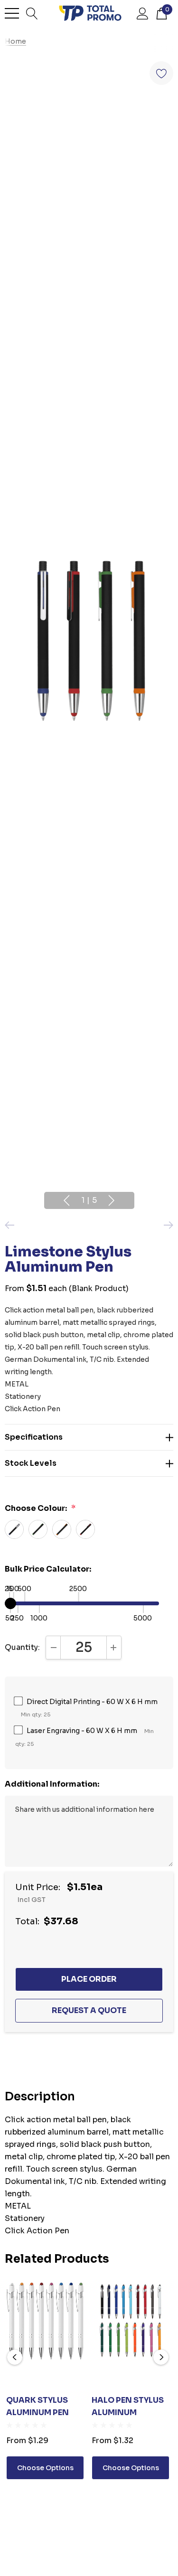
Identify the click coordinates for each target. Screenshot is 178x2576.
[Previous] (12, 1225)
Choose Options (45, 2468)
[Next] (166, 1225)
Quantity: (22, 1647)
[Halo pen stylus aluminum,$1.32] (131, 2321)
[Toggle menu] (12, 13)
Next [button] (112, 1200)
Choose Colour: (40, 1508)
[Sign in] (143, 13)
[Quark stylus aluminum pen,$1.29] (45, 2321)
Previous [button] (66, 1200)
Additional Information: (52, 1784)
